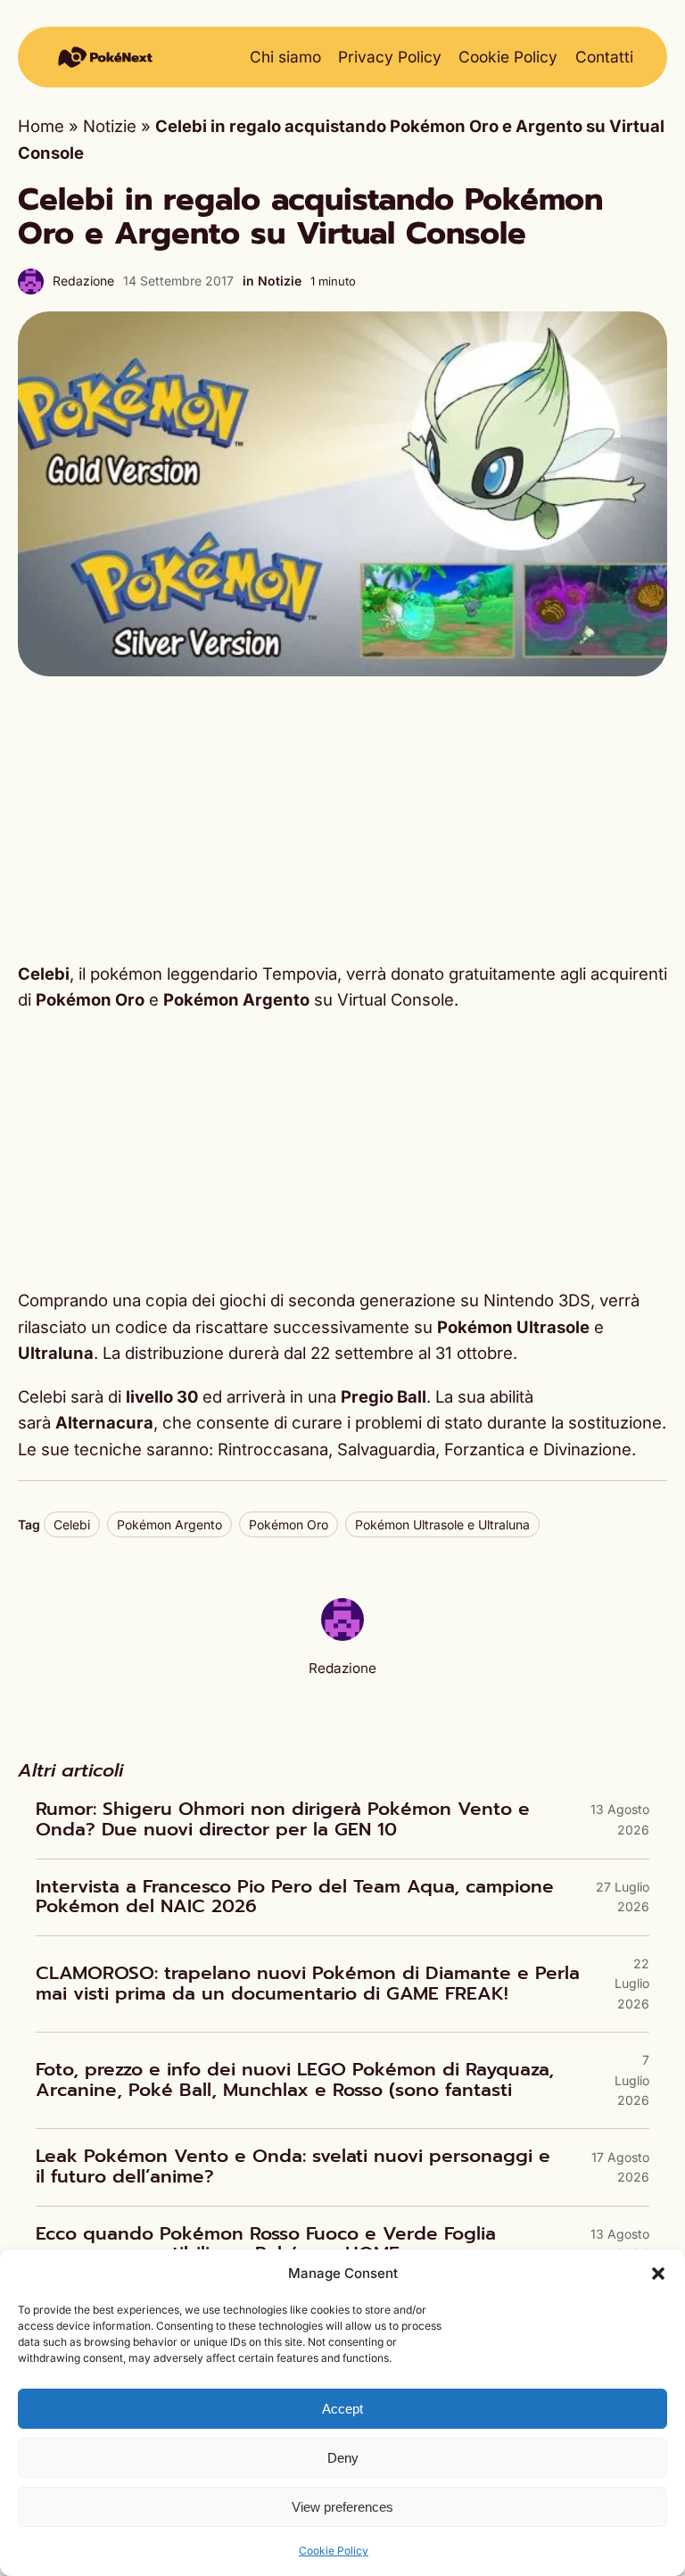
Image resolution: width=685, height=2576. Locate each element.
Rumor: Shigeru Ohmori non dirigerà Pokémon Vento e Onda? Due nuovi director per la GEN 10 (283, 1820)
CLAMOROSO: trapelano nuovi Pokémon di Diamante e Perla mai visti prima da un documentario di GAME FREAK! (308, 1984)
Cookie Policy (334, 2551)
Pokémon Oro (289, 1524)
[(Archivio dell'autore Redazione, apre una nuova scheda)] (342, 1635)
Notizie (110, 126)
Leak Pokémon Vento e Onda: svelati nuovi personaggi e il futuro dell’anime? (293, 2167)
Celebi (72, 1524)
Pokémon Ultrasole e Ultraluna (442, 1524)
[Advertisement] (342, 819)
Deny (343, 2458)
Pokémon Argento (169, 1524)
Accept (342, 2409)
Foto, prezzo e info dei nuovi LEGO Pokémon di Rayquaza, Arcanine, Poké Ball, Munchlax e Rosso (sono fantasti (295, 2080)
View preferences (342, 2507)
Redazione (83, 281)
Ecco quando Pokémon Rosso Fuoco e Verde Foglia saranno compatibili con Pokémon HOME (266, 2245)
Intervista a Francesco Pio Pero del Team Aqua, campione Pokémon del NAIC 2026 (295, 1897)
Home (41, 126)
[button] (658, 2274)
